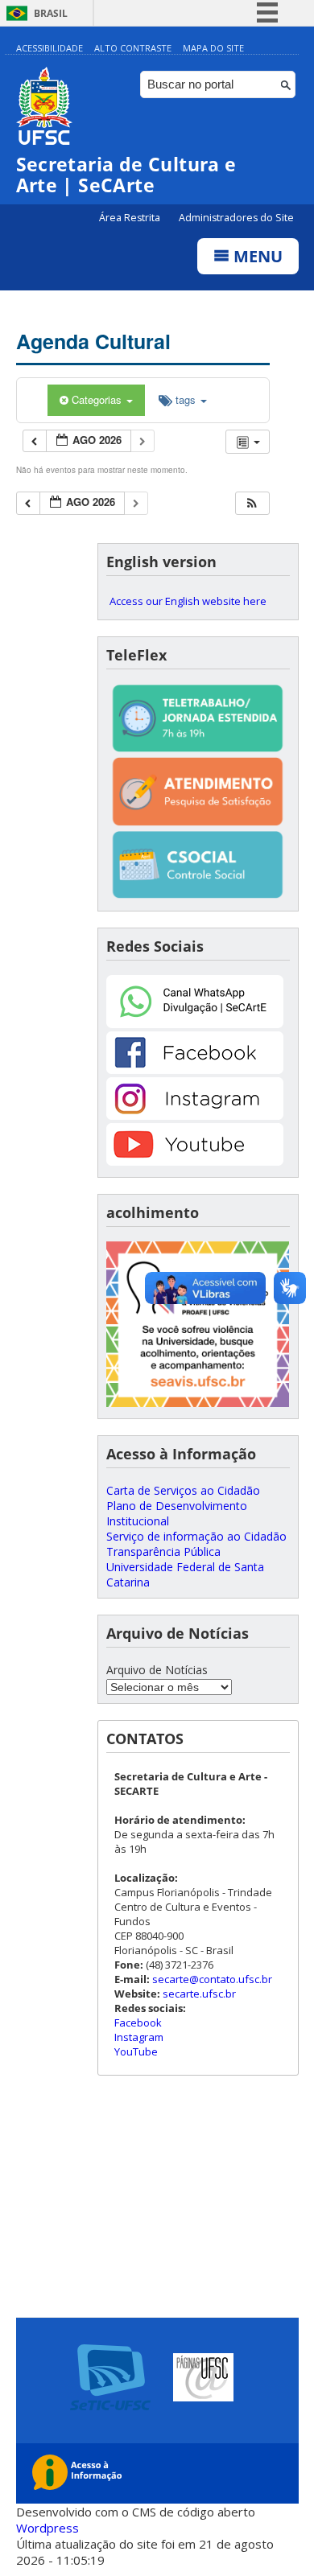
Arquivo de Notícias (157, 1670)
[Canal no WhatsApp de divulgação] (195, 1024)
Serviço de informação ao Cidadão (196, 1536)
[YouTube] (195, 1161)
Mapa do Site (213, 48)
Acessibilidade (50, 48)
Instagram (139, 2037)
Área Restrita (131, 218)
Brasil (51, 13)
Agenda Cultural (93, 341)
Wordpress (48, 2528)
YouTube (136, 2051)
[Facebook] (195, 1070)
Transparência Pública (163, 1551)
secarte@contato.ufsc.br (212, 1979)
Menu (256, 256)
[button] (252, 503)
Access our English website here (188, 601)
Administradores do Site (236, 218)
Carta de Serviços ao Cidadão (183, 1490)
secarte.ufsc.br (199, 1994)
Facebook (138, 2023)
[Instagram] (195, 1115)
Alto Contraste (133, 48)
